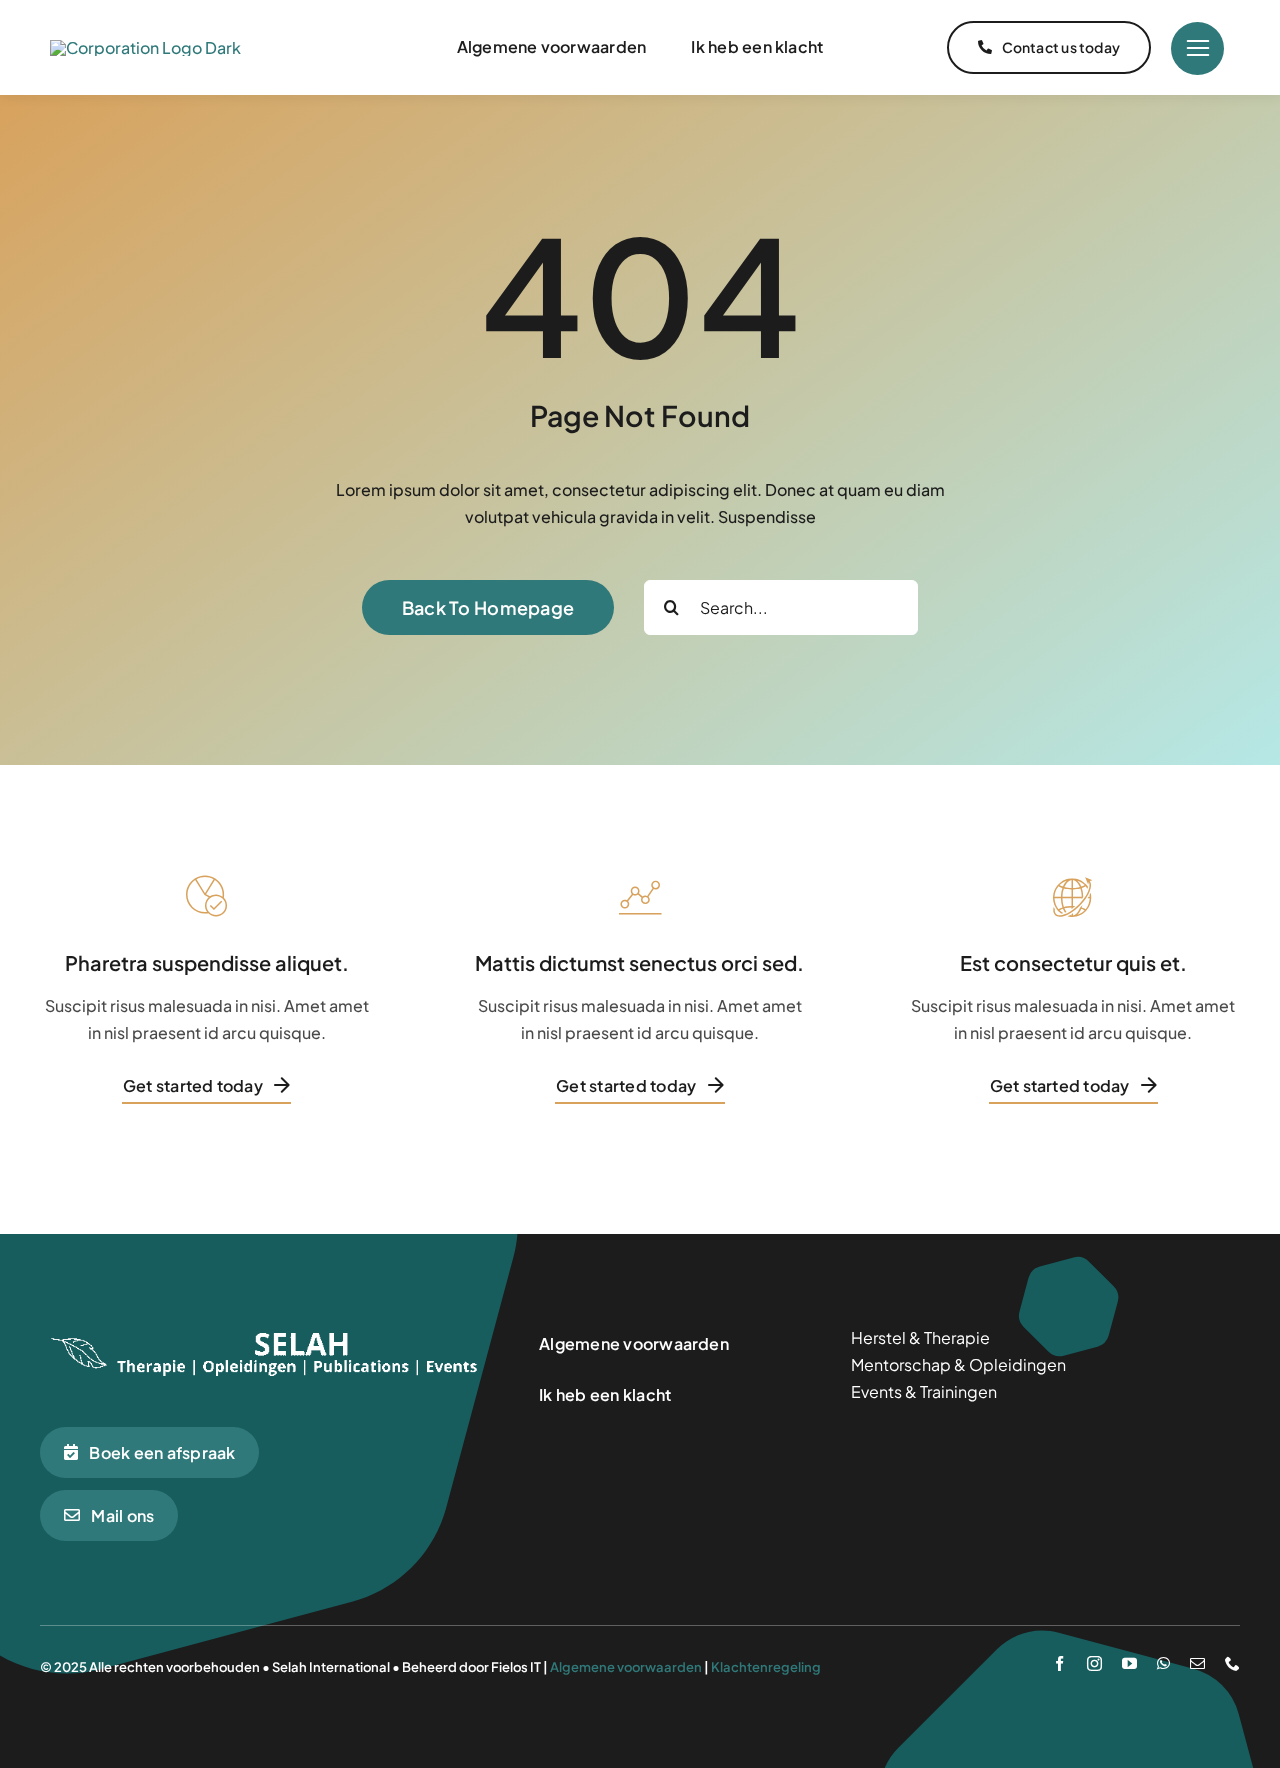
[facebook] (1059, 1663)
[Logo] (265, 1331)
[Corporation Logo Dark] (145, 47)
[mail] (1197, 1663)
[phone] (1232, 1663)
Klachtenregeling (766, 1667)
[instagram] (1094, 1663)
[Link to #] (1197, 48)
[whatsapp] (1163, 1663)
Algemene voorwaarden (626, 1667)
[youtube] (1129, 1663)
